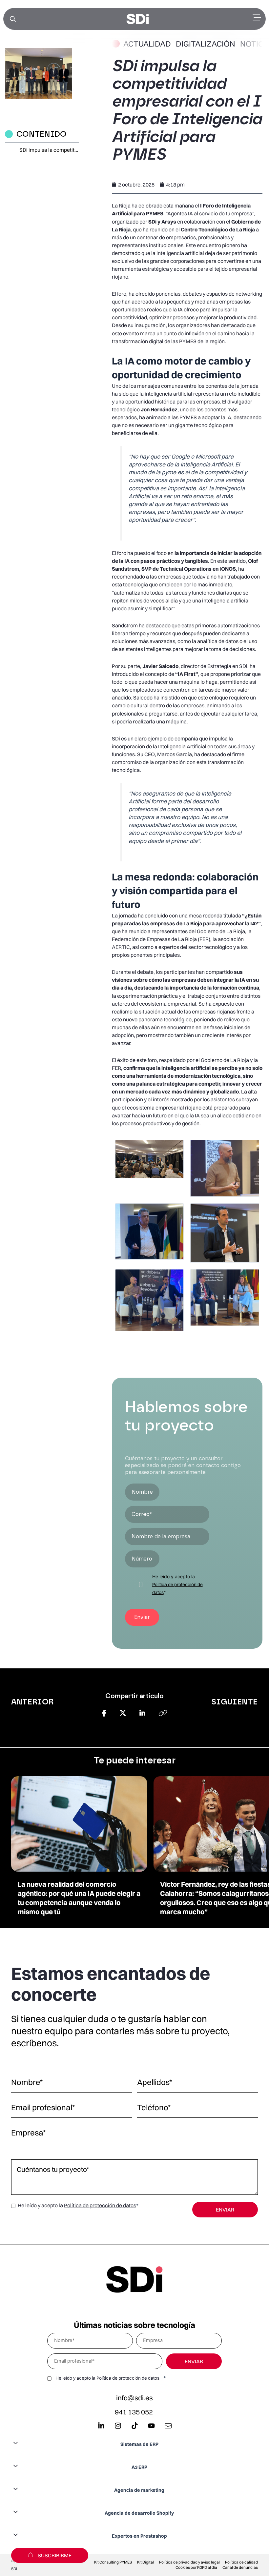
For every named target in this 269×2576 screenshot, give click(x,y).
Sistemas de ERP (139, 2444)
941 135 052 (134, 2412)
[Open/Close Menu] (257, 18)
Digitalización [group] (206, 44)
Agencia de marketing (139, 2490)
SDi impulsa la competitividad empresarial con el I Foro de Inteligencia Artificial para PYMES (49, 150)
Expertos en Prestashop (139, 2536)
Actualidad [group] (147, 44)
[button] (134, 2444)
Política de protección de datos (100, 2205)
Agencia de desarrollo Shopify (139, 2513)
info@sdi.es (134, 2398)
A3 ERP (139, 2467)
